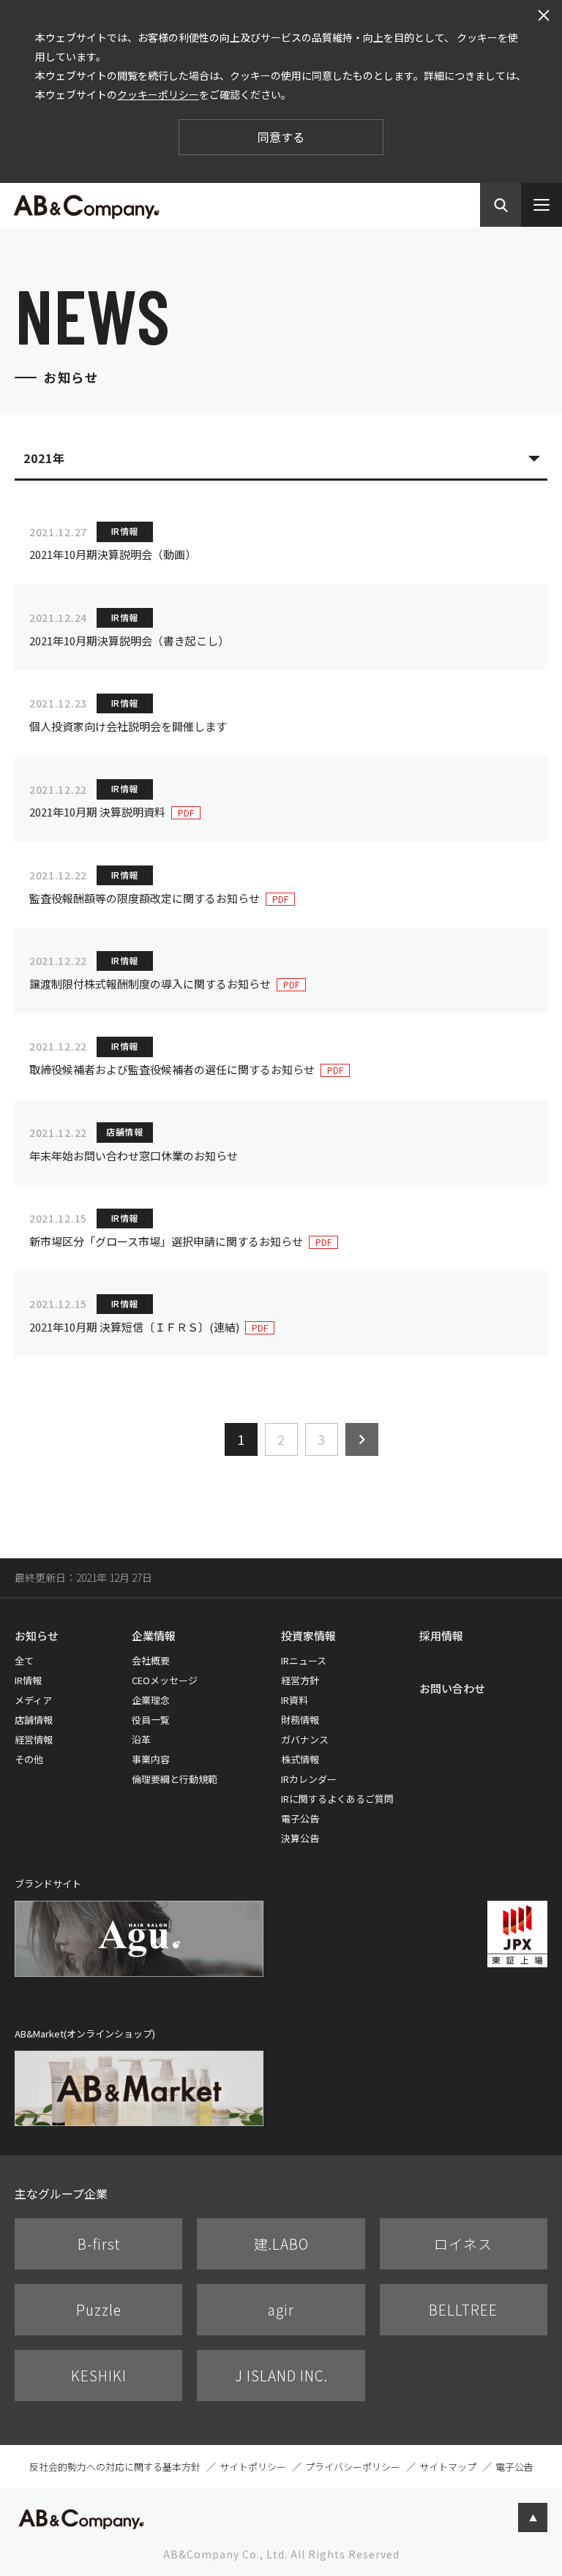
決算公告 (300, 1838)
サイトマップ (448, 2467)
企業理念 (151, 1700)
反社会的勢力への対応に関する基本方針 (115, 2467)
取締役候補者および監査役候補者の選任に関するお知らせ (172, 1069)
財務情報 (300, 1720)
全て (24, 1660)
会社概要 (151, 1660)
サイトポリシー (253, 2467)
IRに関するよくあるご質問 (337, 1799)
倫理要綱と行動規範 (175, 1779)
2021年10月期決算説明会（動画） (113, 554)
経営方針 (300, 1680)
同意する (281, 137)
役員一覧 (151, 1720)
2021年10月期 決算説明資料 (97, 812)
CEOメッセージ (165, 1680)
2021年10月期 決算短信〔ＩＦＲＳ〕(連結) (134, 1327)
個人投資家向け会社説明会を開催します (128, 726)
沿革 (141, 1739)
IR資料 (295, 1700)
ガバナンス (305, 1739)
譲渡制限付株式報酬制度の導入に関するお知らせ (150, 984)
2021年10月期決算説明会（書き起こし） (129, 641)
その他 (29, 1759)
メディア (33, 1700)
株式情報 (300, 1759)
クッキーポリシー (158, 94)
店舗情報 (34, 1720)
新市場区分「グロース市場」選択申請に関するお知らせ (166, 1241)
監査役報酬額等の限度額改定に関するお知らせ (145, 898)
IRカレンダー (309, 1779)
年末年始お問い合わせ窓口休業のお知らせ (134, 1156)
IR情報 (28, 1680)
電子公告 (300, 1818)
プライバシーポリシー (353, 2467)
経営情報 (34, 1739)
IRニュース (304, 1660)
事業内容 (151, 1759)
